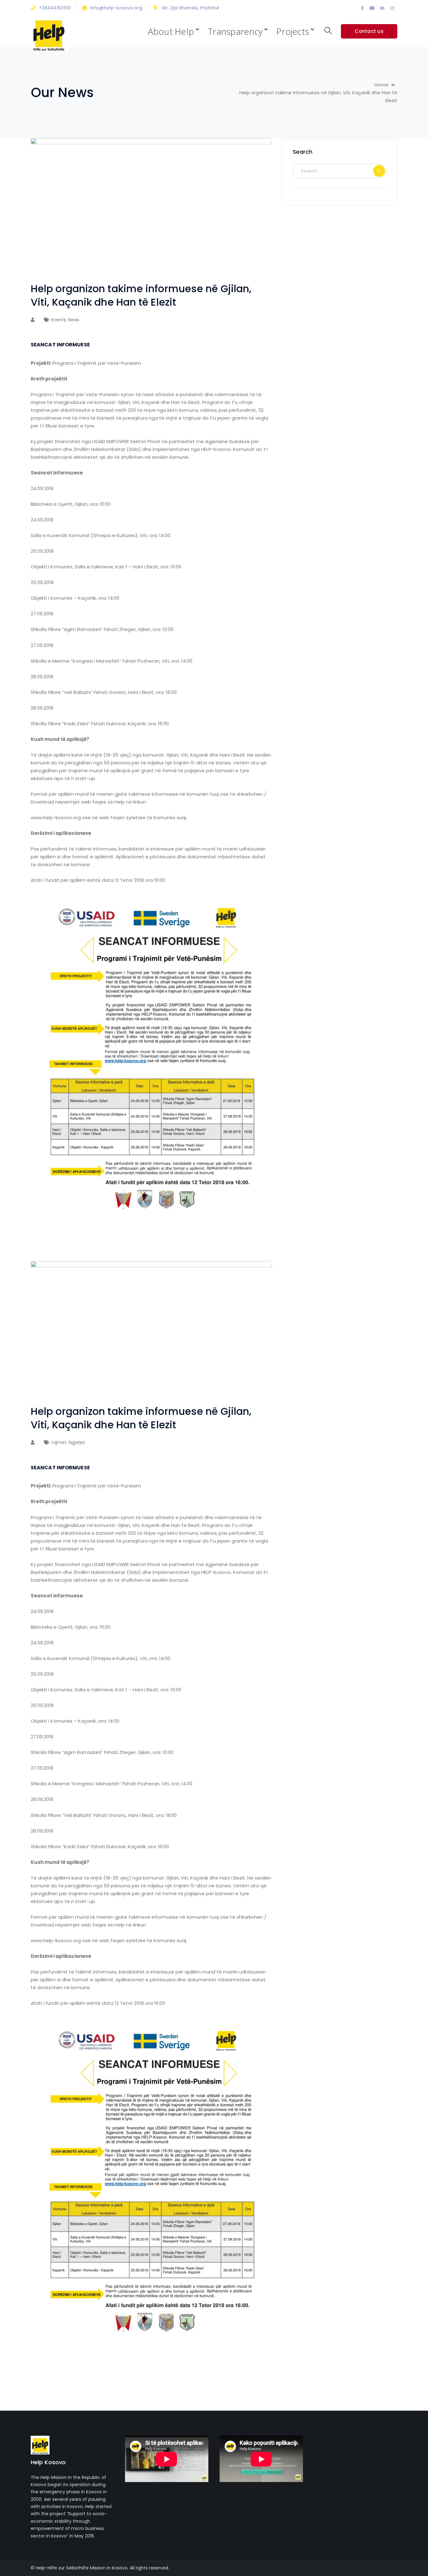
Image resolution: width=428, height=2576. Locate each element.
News (74, 320)
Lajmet (59, 1442)
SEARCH (379, 171)
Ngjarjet (77, 1442)
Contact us (369, 31)
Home (381, 85)
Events (59, 320)
